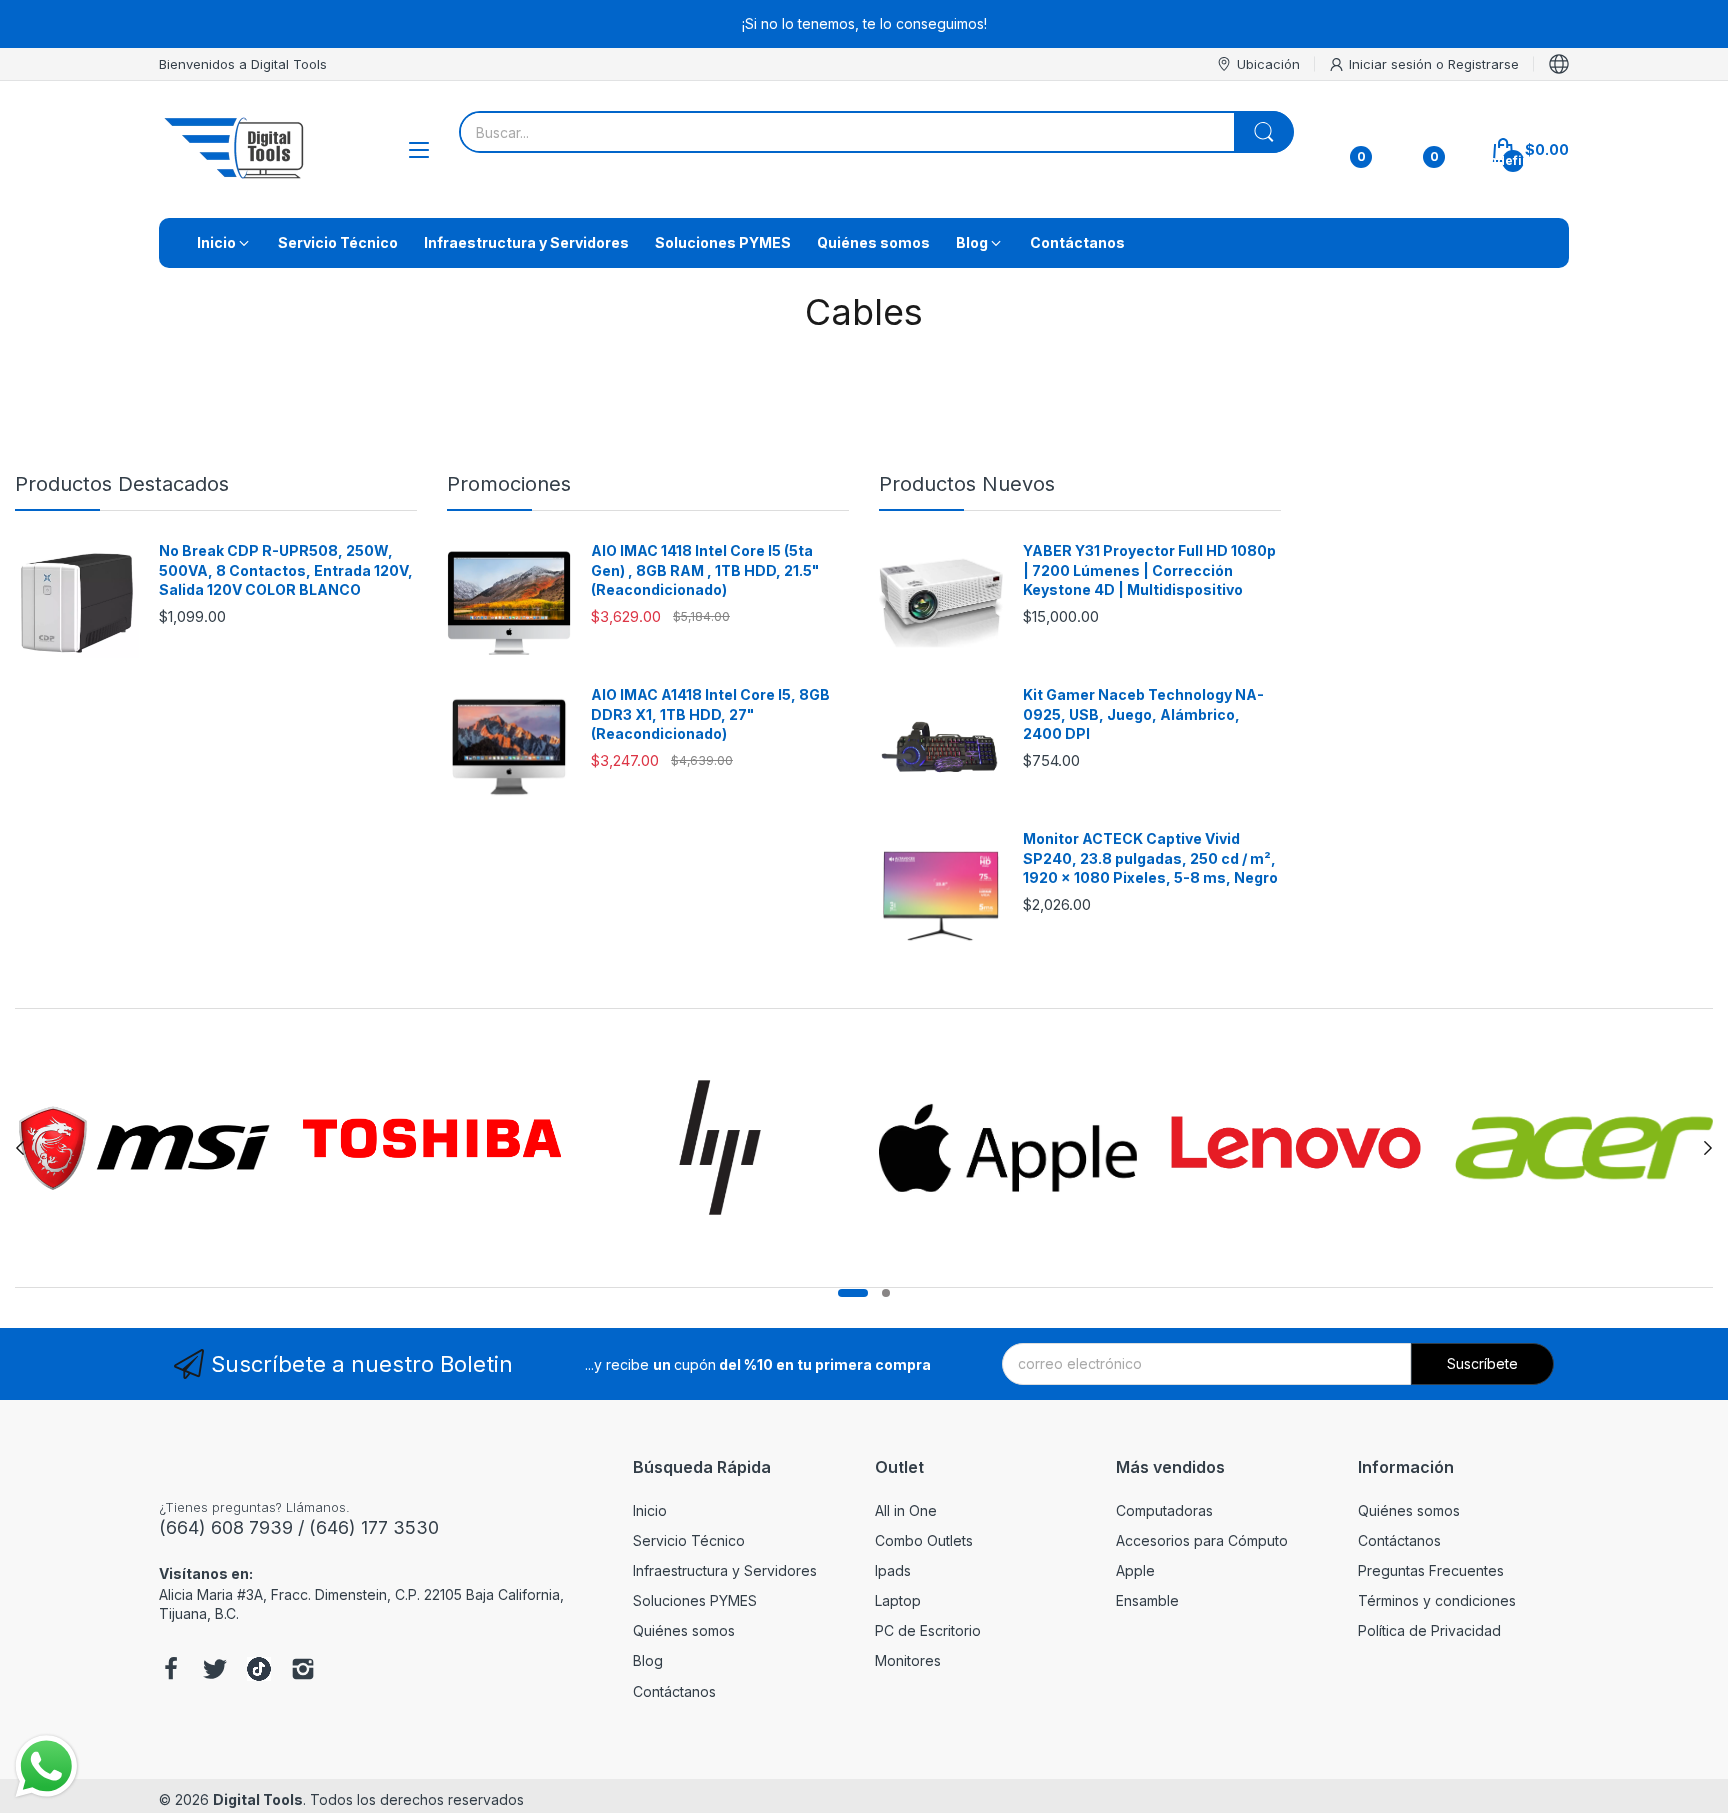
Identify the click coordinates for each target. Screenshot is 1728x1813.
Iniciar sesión (1392, 64)
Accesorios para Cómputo (1202, 1540)
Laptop (898, 1600)
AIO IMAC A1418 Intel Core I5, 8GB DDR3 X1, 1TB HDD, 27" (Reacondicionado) (710, 714)
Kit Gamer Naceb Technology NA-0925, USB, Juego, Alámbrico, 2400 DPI (1143, 714)
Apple (1135, 1570)
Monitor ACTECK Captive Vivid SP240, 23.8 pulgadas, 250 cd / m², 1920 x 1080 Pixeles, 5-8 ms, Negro (1150, 858)
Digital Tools (258, 1799)
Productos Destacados (122, 484)
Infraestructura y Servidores (725, 1570)
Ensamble (1147, 1600)
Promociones (509, 484)
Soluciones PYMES (695, 1600)
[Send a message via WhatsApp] (46, 1766)
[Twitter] (215, 1671)
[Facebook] (171, 1671)
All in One (906, 1510)
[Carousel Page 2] (886, 1293)
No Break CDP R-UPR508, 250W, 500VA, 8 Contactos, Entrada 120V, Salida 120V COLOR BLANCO (286, 570)
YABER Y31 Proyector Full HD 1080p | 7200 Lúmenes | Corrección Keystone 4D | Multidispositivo (1149, 570)
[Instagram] (303, 1671)
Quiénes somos (684, 1630)
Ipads (893, 1570)
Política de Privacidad (1429, 1630)
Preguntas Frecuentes (1431, 1570)
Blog (648, 1660)
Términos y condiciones (1437, 1600)
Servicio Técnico (689, 1540)
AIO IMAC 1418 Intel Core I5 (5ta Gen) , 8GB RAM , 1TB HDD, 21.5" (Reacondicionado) (705, 570)
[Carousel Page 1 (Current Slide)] (853, 1293)
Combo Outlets (924, 1540)
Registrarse (1483, 64)
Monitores (908, 1660)
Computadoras (1164, 1510)
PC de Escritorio (928, 1630)
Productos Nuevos (967, 484)
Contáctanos (674, 1691)
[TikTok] (259, 1671)
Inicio (650, 1510)
